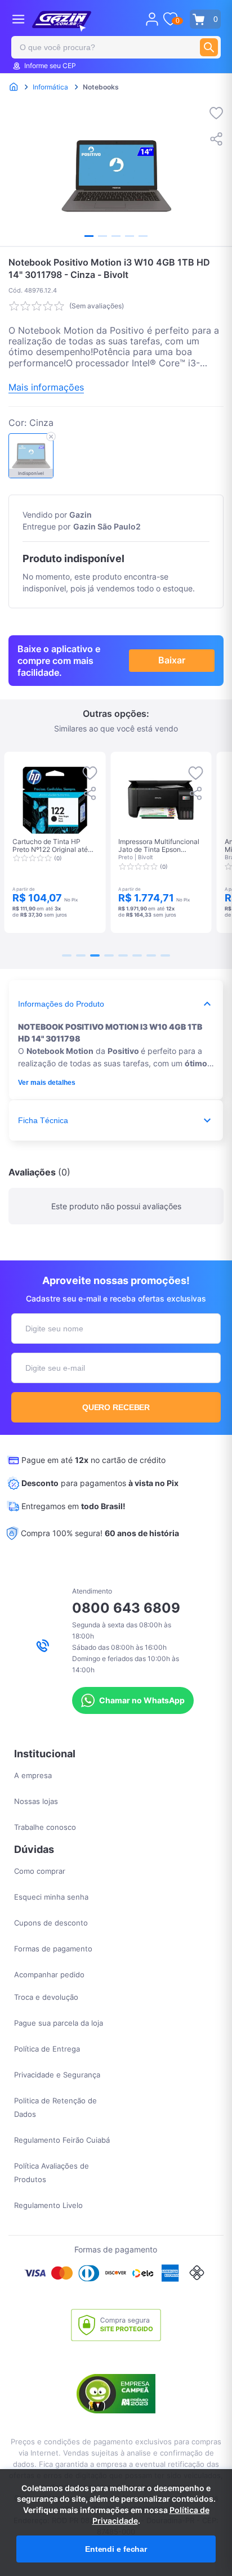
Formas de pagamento (53, 1949)
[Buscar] (209, 47)
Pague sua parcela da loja (59, 2023)
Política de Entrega (47, 2049)
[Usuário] (152, 19)
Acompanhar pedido (49, 1974)
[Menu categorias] (18, 19)
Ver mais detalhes (47, 1083)
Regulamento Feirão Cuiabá (62, 2140)
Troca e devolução (46, 1997)
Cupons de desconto (51, 1923)
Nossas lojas (36, 1801)
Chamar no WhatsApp (142, 1700)
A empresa (33, 1775)
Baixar (172, 660)
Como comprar (40, 1871)
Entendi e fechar (116, 2549)
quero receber (116, 1407)
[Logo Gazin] (62, 21)
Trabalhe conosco (45, 1827)
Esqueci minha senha (51, 1897)
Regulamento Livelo (48, 2205)
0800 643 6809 (126, 1608)
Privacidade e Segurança (57, 2075)
